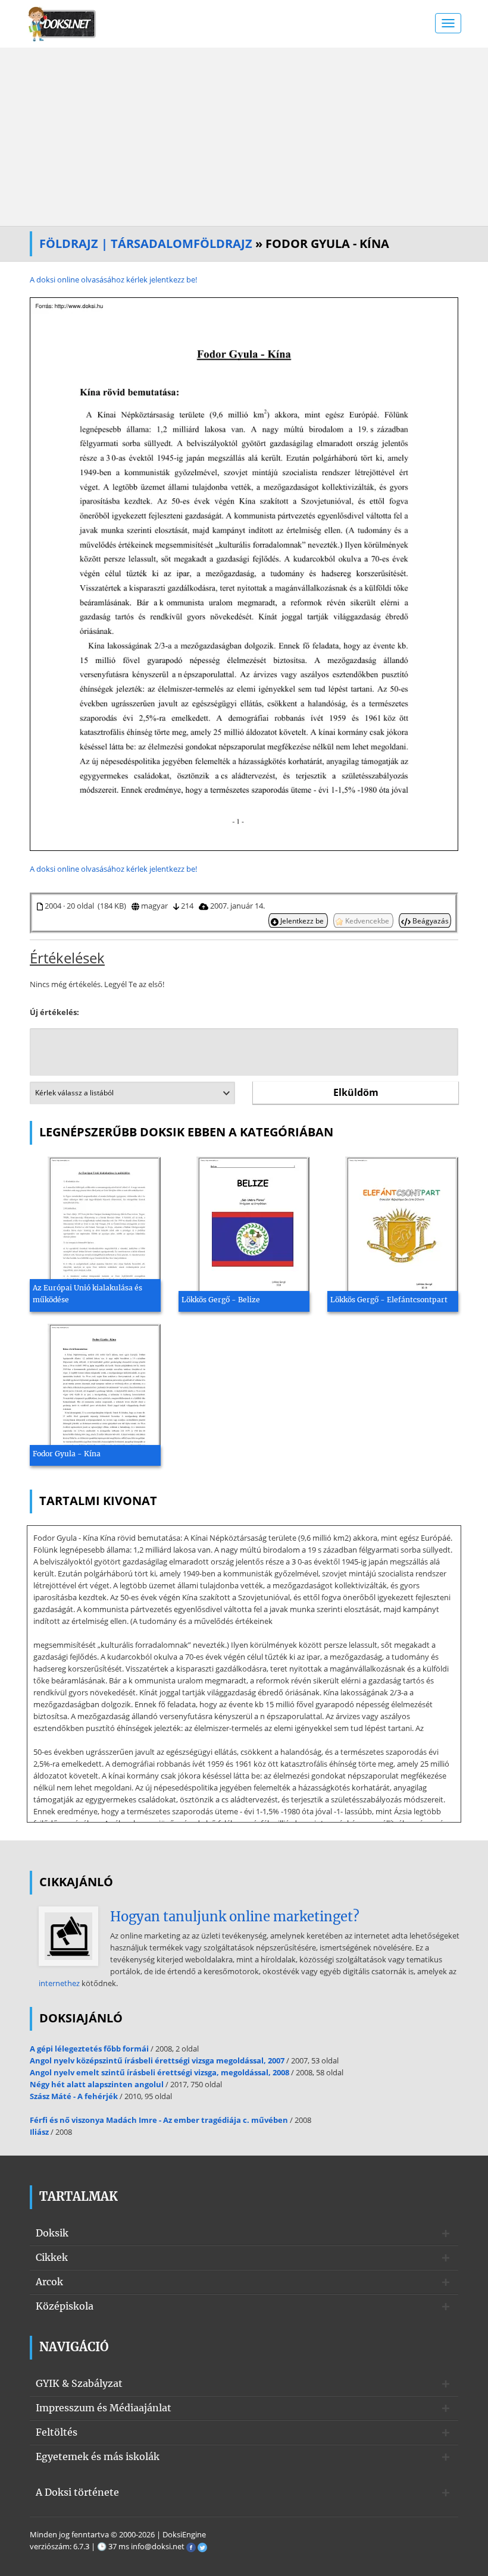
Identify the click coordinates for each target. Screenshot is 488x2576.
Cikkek (52, 2257)
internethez (59, 1983)
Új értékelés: (54, 1012)
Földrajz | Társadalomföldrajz (146, 244)
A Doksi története (77, 2492)
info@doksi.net (158, 2546)
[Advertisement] (244, 137)
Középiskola (65, 2306)
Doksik (52, 2233)
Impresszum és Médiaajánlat (104, 2408)
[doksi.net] (62, 23)
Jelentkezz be (302, 921)
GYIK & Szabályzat (79, 2383)
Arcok (49, 2282)
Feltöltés (57, 2432)
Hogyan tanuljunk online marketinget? (235, 1917)
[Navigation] (448, 23)
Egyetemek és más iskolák (98, 2456)
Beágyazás (430, 921)
